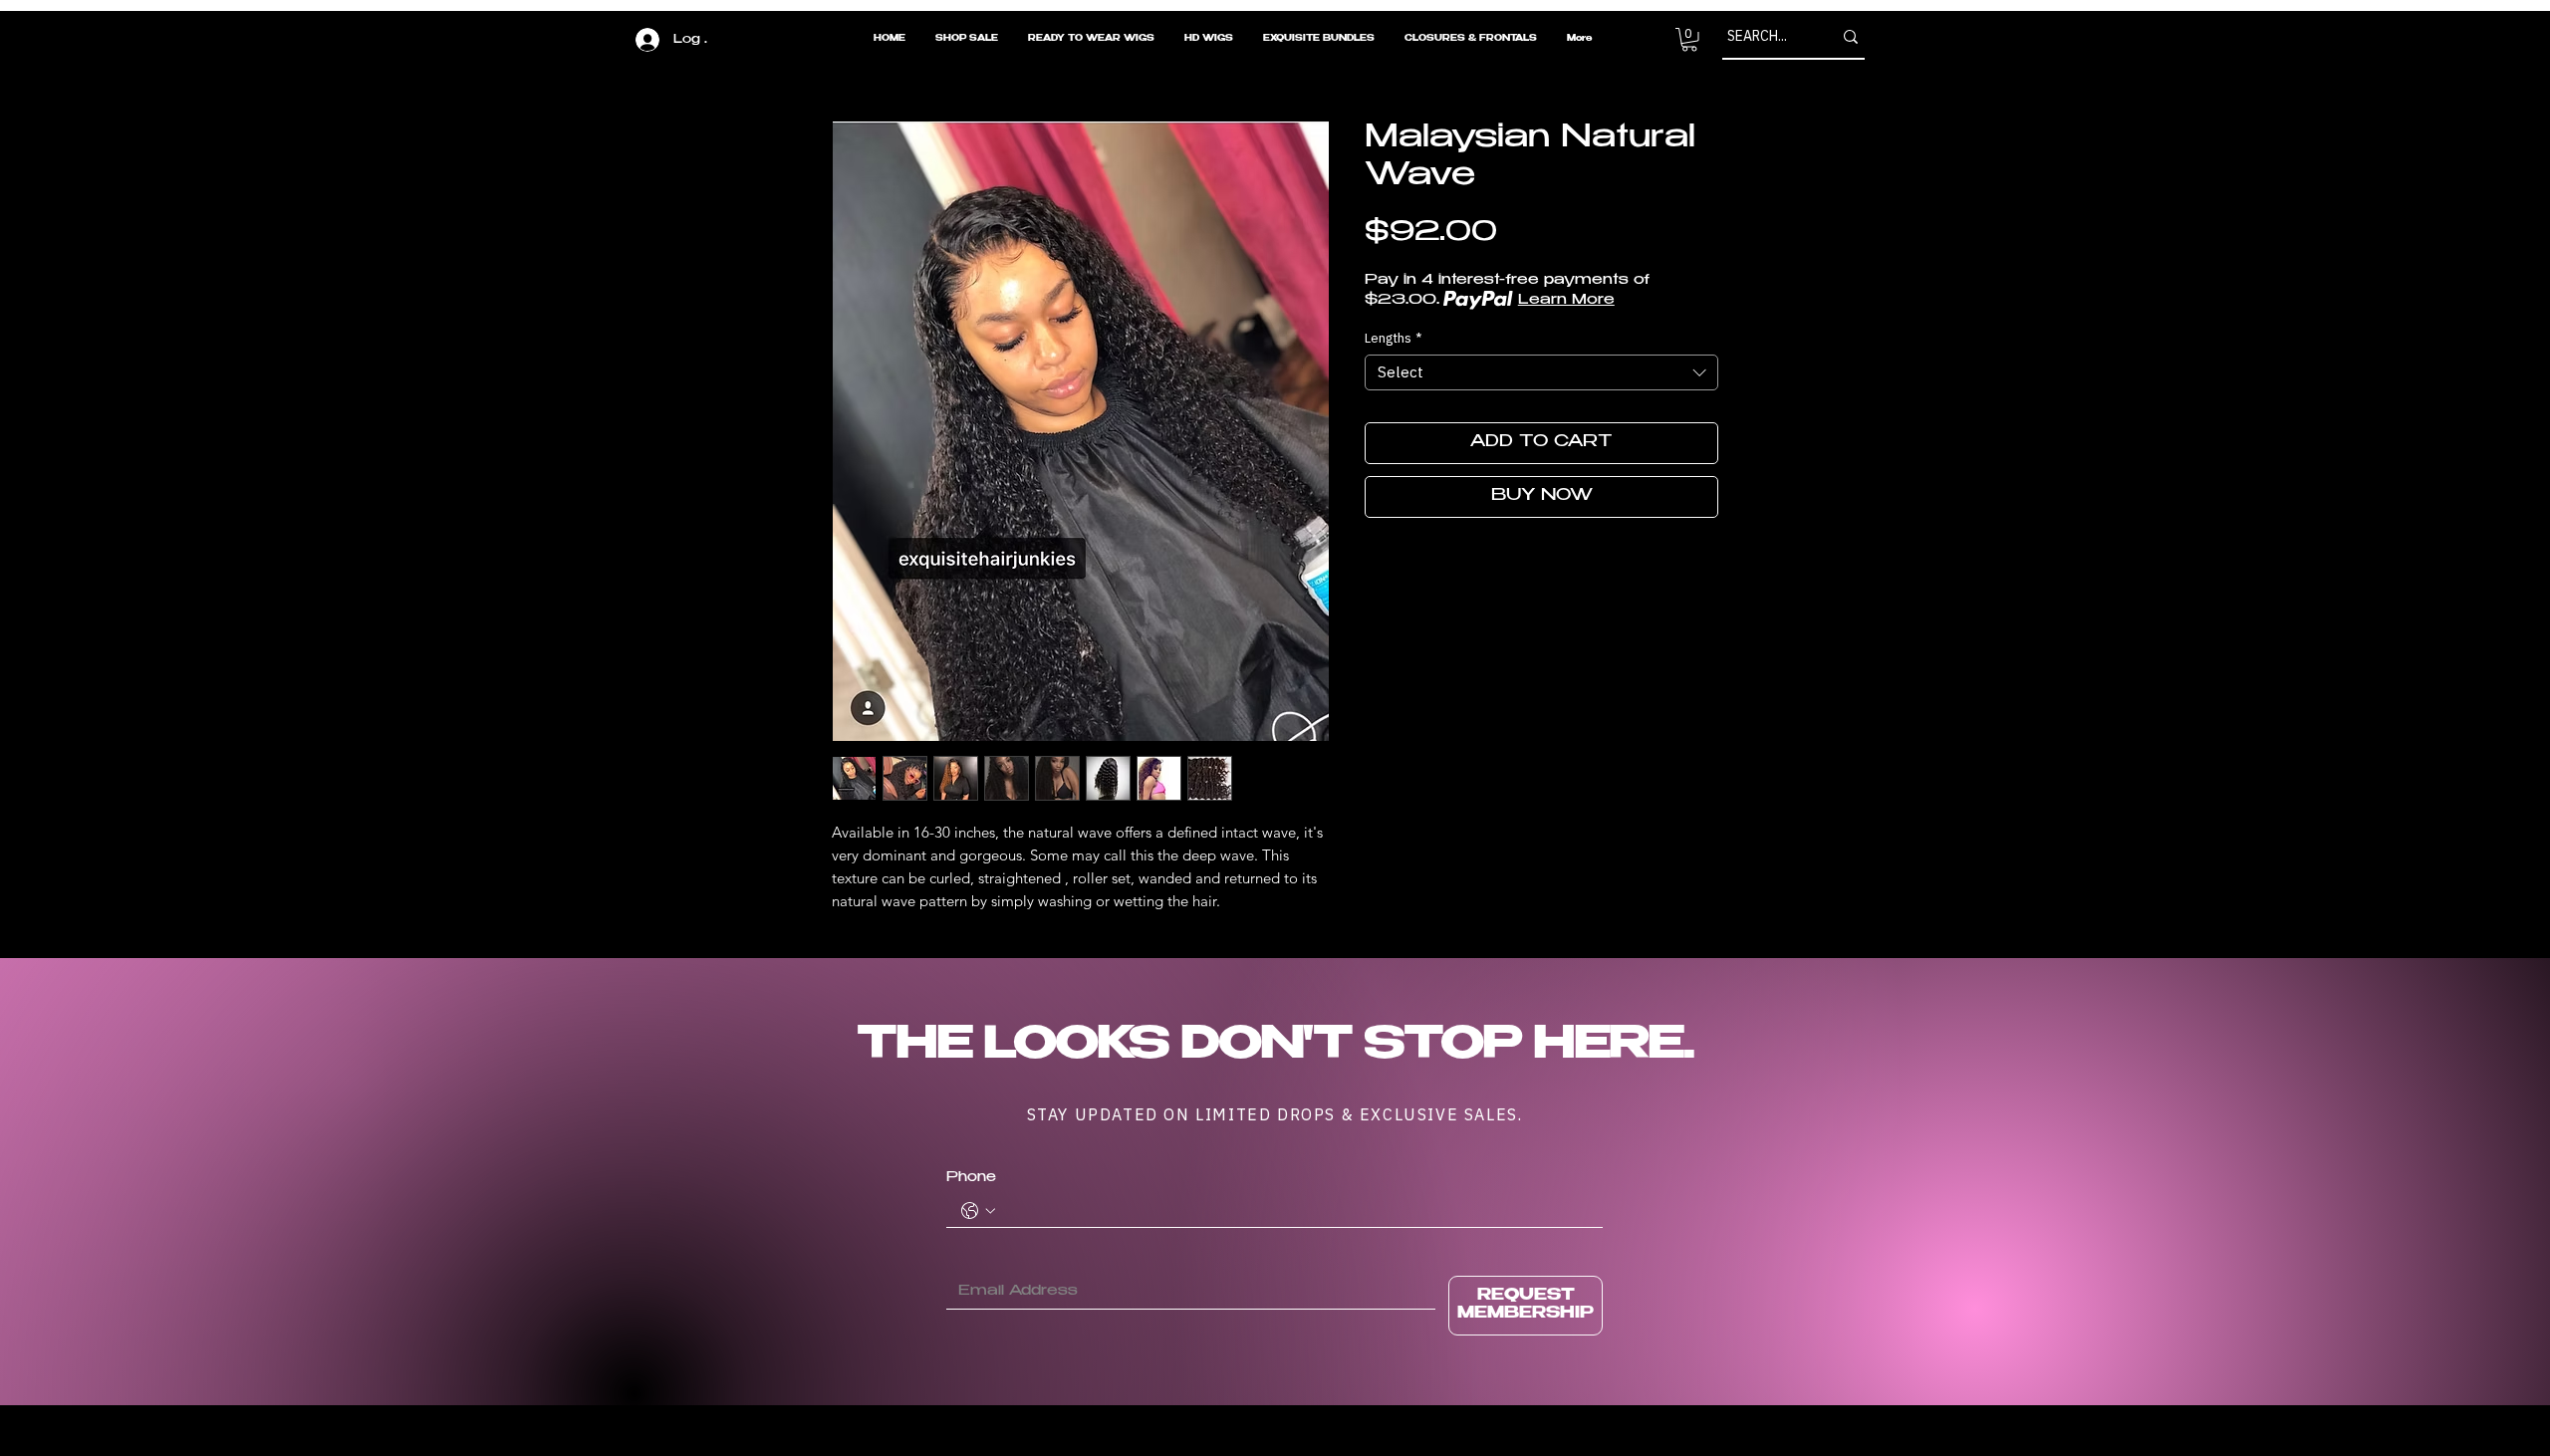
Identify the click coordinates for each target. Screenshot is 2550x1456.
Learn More (1566, 301)
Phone (971, 1178)
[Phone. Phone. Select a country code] (978, 1211)
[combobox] (1541, 372)
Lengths (1393, 339)
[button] (1689, 40)
